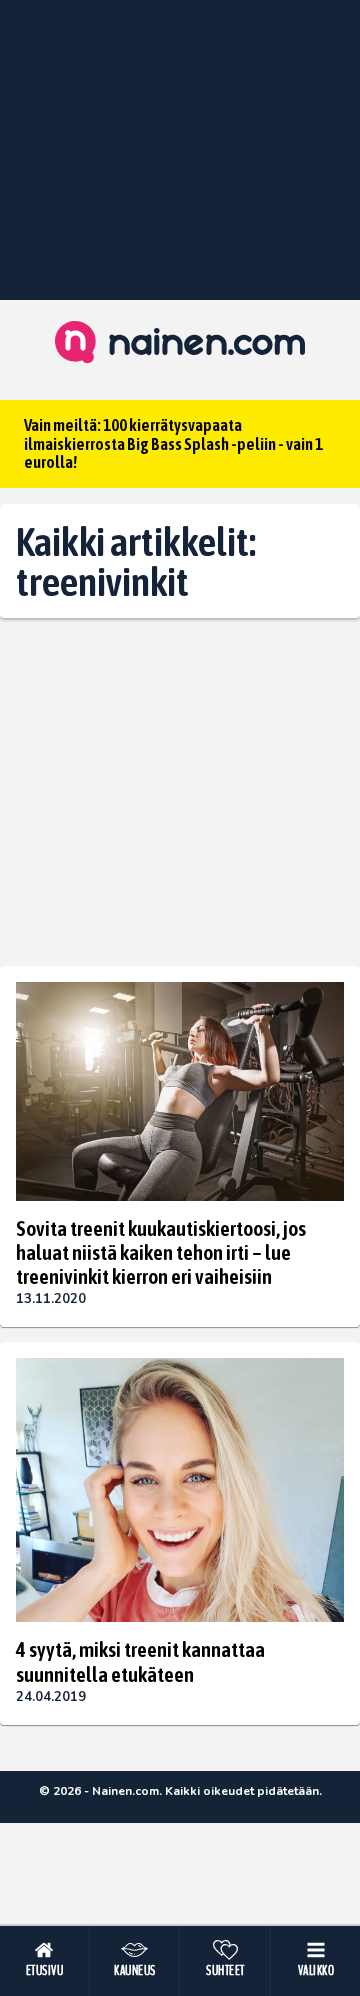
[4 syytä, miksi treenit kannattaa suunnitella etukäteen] (180, 1490)
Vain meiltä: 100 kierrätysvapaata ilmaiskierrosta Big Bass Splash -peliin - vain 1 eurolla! (173, 443)
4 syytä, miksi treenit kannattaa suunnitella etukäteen (140, 1661)
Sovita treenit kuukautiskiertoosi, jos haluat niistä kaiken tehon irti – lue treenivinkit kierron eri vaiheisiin (161, 1252)
